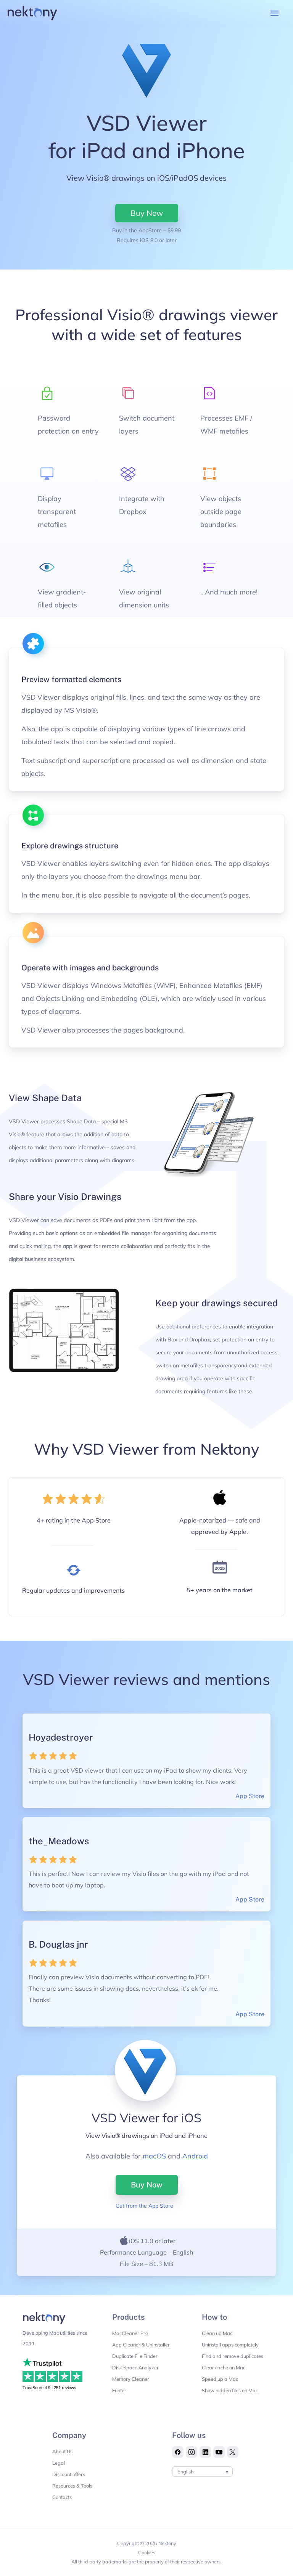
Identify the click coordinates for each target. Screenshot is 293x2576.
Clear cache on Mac (224, 2367)
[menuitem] (202, 2472)
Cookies (147, 2552)
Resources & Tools (72, 2486)
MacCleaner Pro (130, 2333)
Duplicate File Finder (135, 2356)
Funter (119, 2390)
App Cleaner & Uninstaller (141, 2345)
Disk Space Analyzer (135, 2367)
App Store (250, 1796)
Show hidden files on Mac (230, 2390)
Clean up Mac (217, 2333)
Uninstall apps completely (230, 2345)
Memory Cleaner (131, 2379)
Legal (59, 2463)
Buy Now (147, 2185)
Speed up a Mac (220, 2379)
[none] (202, 2472)
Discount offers (69, 2474)
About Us (62, 2451)
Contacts (62, 2497)
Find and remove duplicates (233, 2356)
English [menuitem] (185, 2472)
